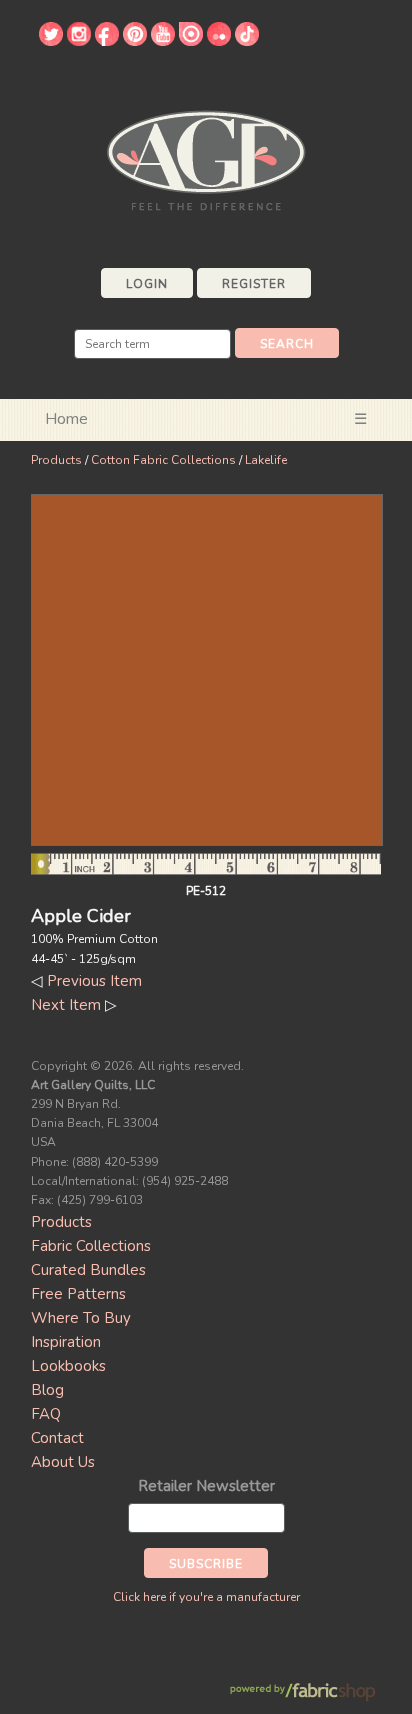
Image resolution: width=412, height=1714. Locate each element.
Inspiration (66, 1342)
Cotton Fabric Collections (163, 460)
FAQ (46, 1414)
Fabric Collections (91, 1246)
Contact (57, 1438)
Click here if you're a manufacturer (206, 1597)
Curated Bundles (88, 1270)
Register (254, 284)
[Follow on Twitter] (51, 41)
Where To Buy (81, 1318)
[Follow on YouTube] (163, 41)
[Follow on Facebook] (107, 41)
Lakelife (266, 460)
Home (66, 419)
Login (147, 284)
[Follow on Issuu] (191, 41)
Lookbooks (68, 1366)
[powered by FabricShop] (302, 1692)
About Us (63, 1462)
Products (56, 460)
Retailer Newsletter (206, 1486)
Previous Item (94, 981)
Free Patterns (78, 1294)
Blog (47, 1390)
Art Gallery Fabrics (206, 158)
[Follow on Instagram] (79, 41)
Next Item (66, 1005)
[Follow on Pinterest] (135, 41)
